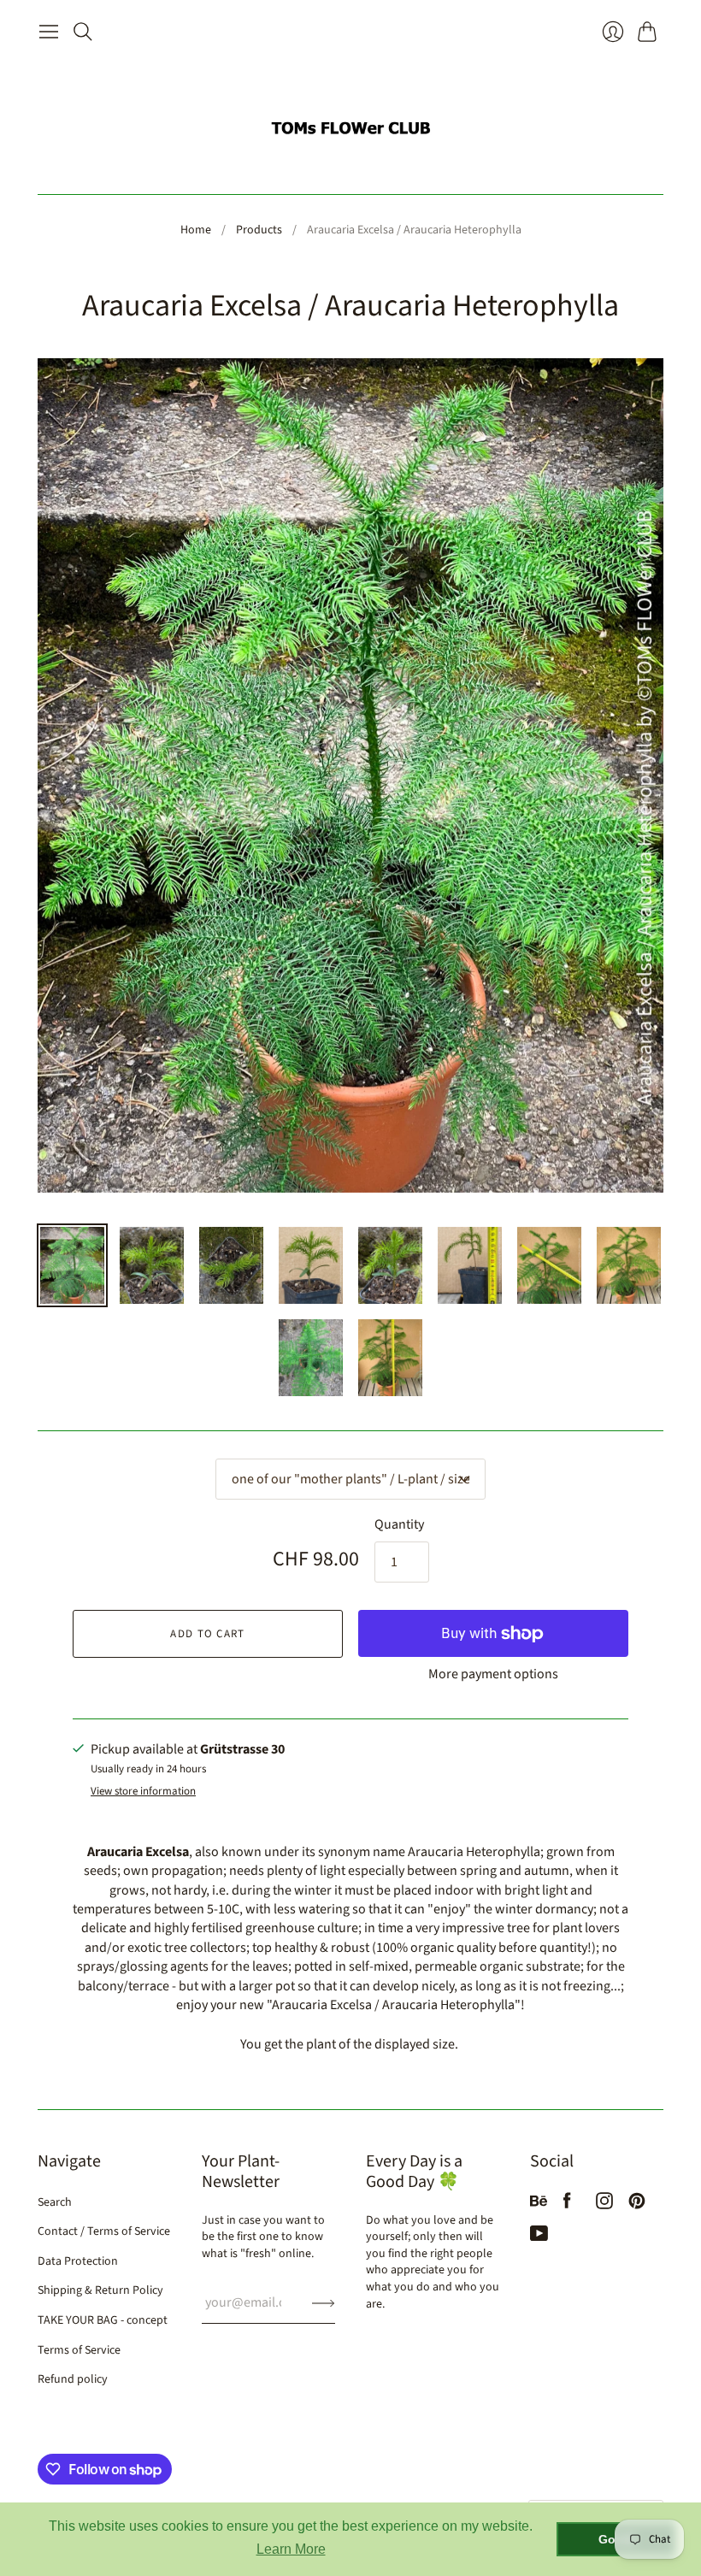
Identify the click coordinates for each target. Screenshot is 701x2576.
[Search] (83, 32)
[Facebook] (567, 2205)
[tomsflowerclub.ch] (350, 121)
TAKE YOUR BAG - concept (103, 2320)
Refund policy (73, 2379)
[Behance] (539, 2205)
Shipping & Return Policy (100, 2290)
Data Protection (78, 2261)
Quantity (399, 1524)
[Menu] (49, 32)
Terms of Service (79, 2350)
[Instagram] (604, 2205)
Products (259, 230)
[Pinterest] (637, 2205)
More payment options (493, 1674)
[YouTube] (539, 2237)
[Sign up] (324, 2302)
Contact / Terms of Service (104, 2231)
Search (55, 2202)
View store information (143, 1792)
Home (196, 230)
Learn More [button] (291, 2549)
